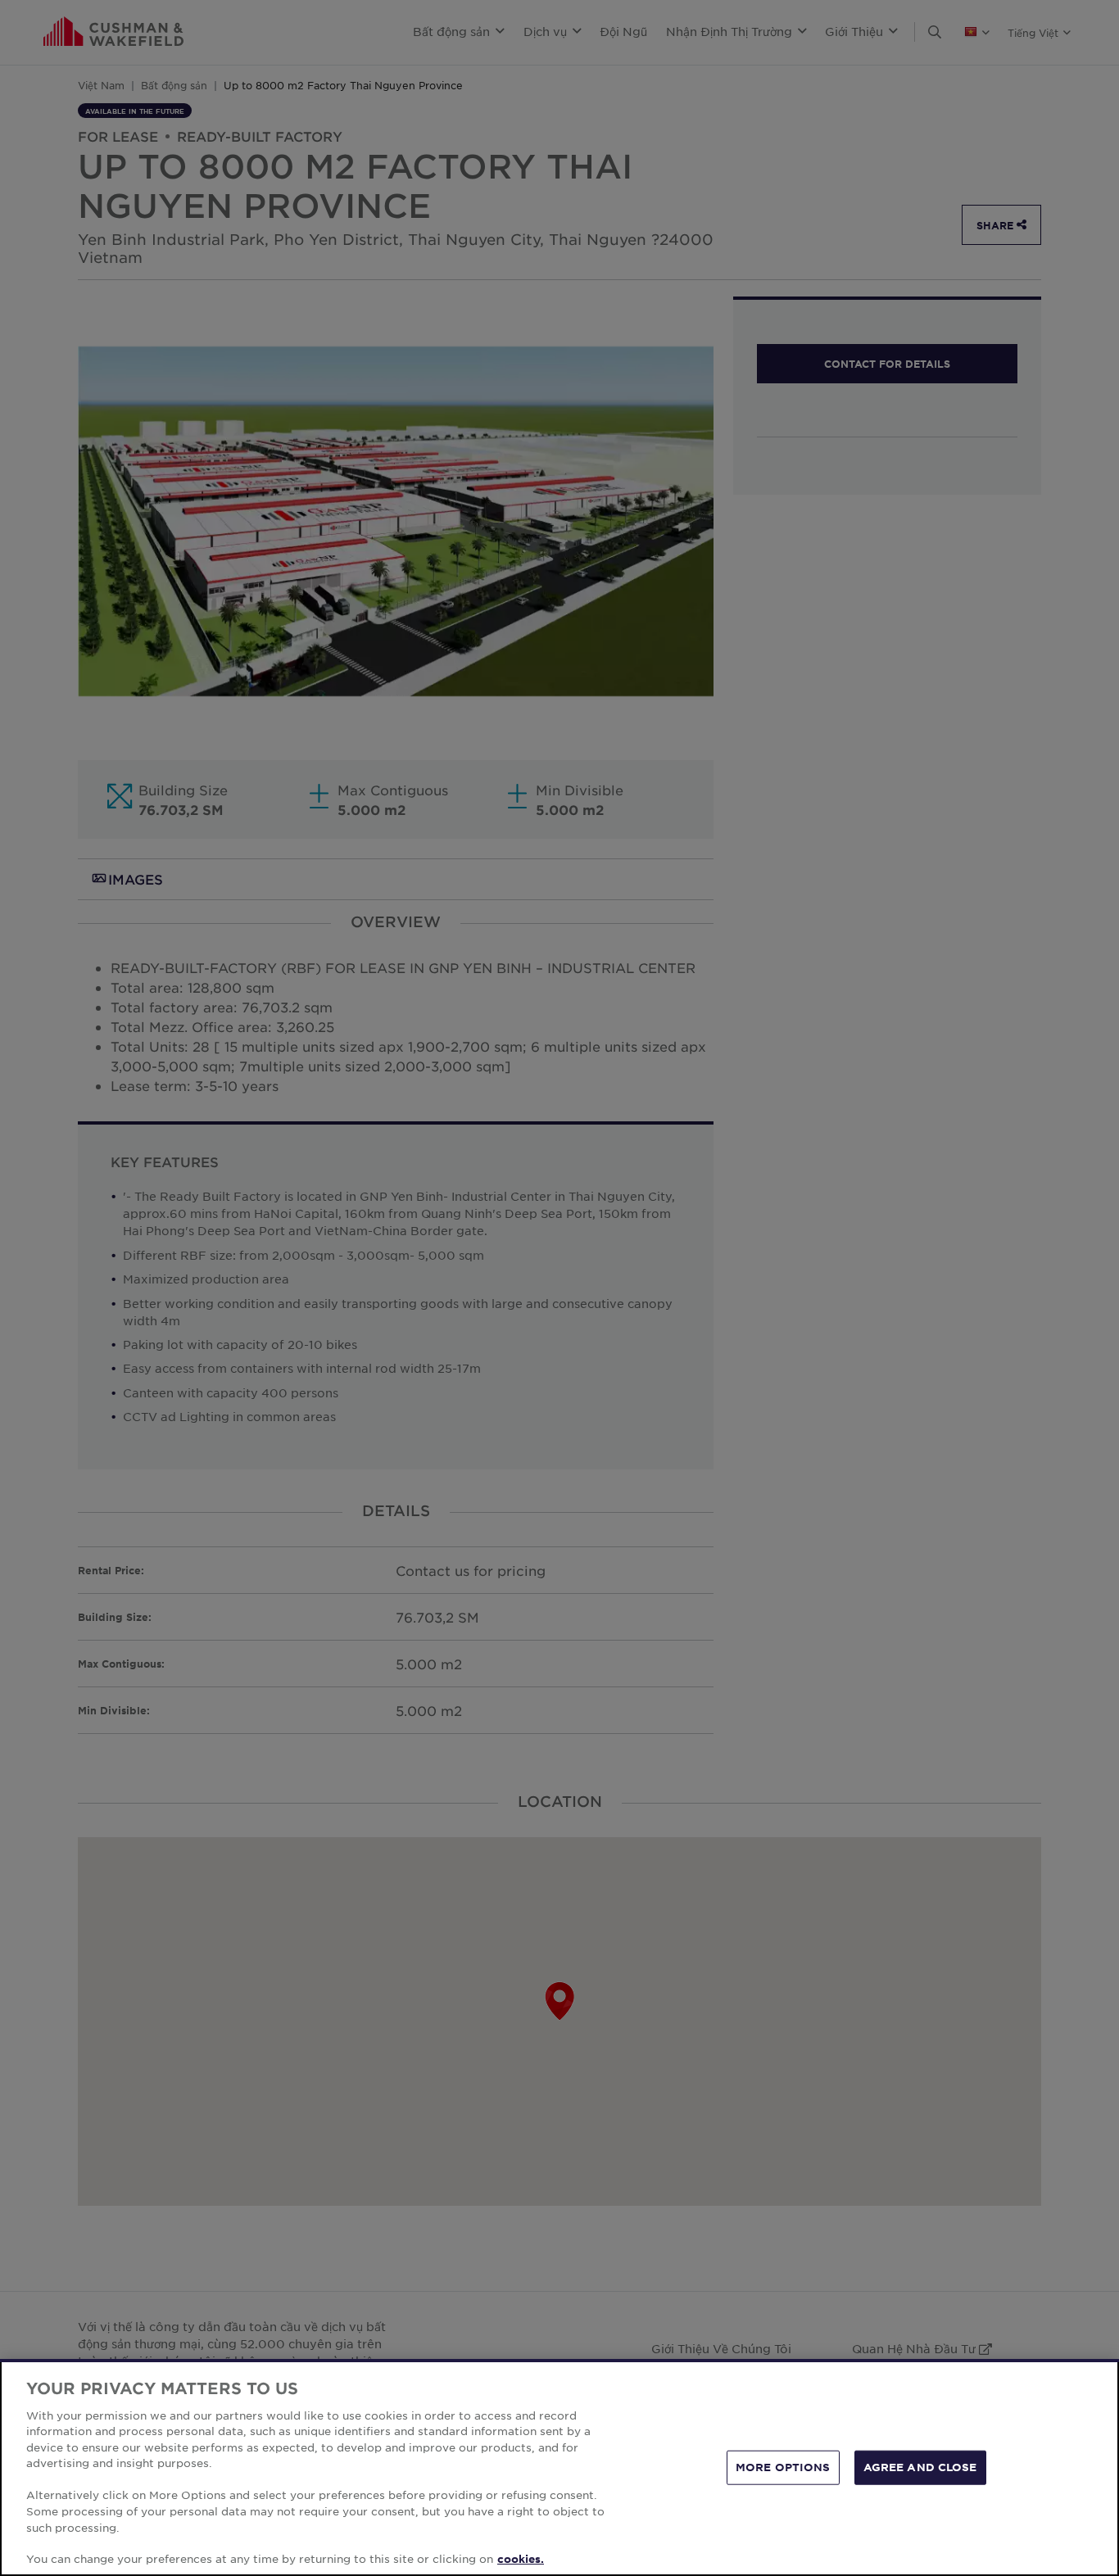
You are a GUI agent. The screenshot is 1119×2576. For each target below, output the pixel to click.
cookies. (521, 2559)
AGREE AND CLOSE (920, 2467)
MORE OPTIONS (783, 2467)
